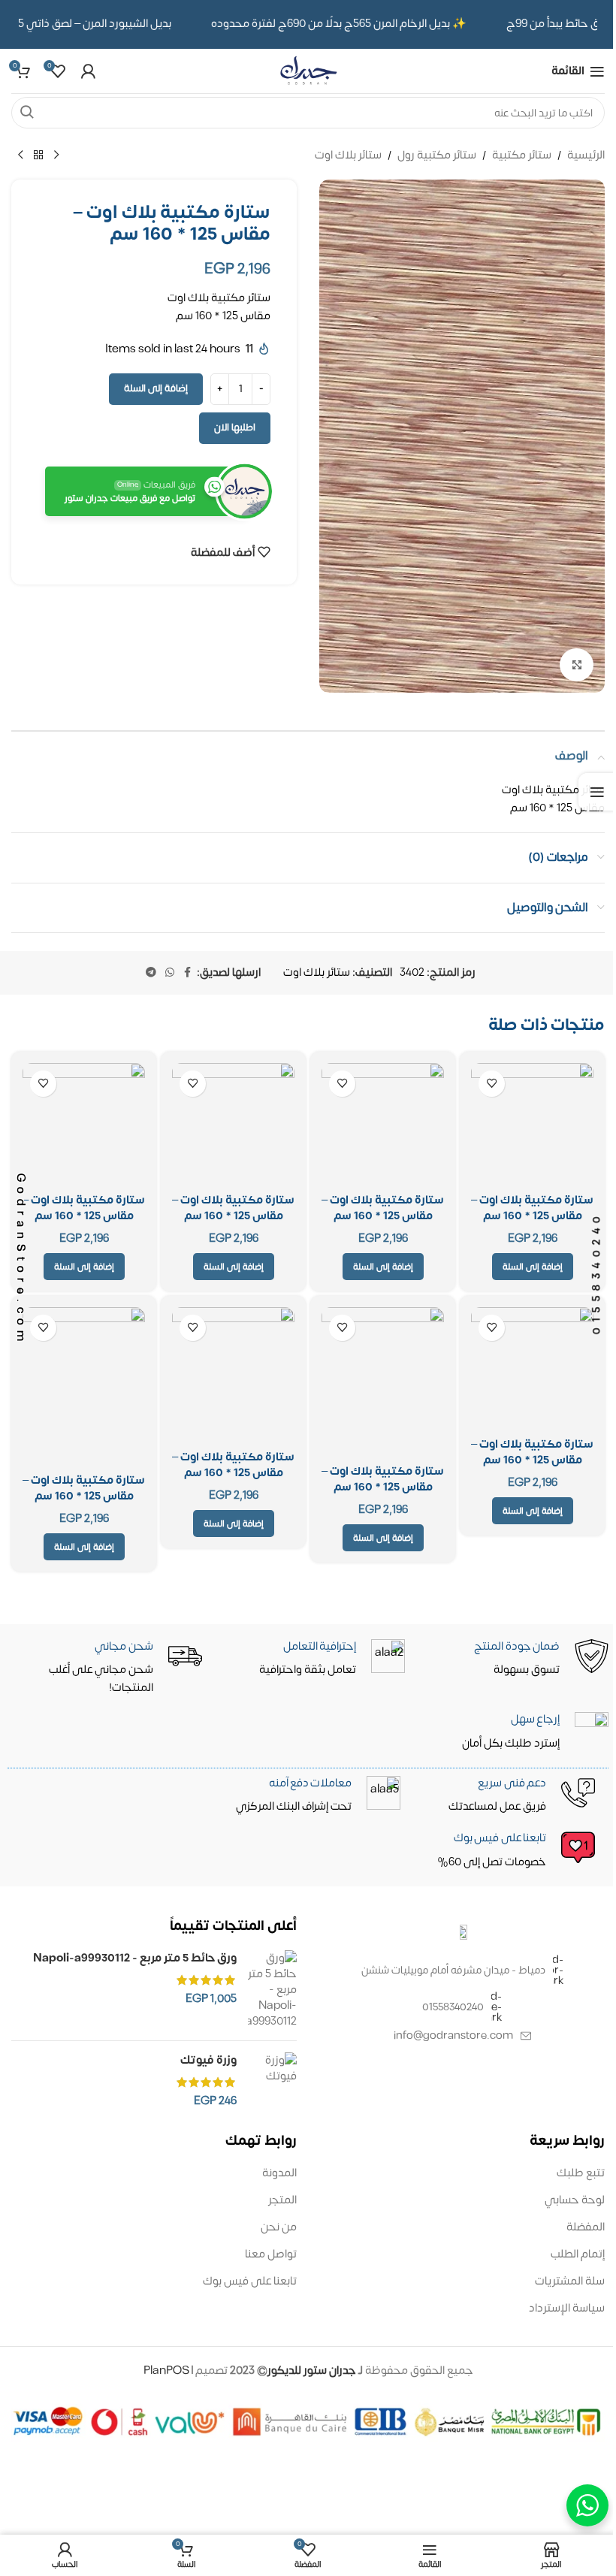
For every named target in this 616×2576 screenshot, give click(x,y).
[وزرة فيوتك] (272, 2081)
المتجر (282, 2200)
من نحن (279, 2227)
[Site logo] (308, 71)
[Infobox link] (310, 1851)
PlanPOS (168, 2371)
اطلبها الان (235, 427)
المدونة (279, 2173)
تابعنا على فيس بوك (250, 2281)
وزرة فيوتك (208, 2060)
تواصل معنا (271, 2254)
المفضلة (586, 2227)
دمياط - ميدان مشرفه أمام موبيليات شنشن (453, 1970)
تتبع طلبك (581, 2173)
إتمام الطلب (578, 2254)
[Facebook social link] (188, 973)
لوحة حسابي (575, 2200)
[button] (383, 1267)
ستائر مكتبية (522, 156)
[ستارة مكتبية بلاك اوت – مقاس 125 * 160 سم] (532, 1124)
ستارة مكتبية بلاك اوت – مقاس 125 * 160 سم (532, 1208)
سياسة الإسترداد (567, 2308)
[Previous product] (56, 156)
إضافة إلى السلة (156, 388)
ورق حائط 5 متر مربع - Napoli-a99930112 (135, 1958)
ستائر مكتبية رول (437, 156)
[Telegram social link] (151, 973)
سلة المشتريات (570, 2281)
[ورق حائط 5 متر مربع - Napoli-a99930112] (272, 1990)
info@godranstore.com (453, 2035)
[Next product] (20, 156)
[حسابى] (88, 71)
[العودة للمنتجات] (38, 156)
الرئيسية (586, 156)
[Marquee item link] (347, 24)
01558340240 (453, 2007)
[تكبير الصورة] (577, 665)
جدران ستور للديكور (312, 2371)
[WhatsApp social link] (170, 973)
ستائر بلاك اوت (348, 156)
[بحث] (27, 113)
